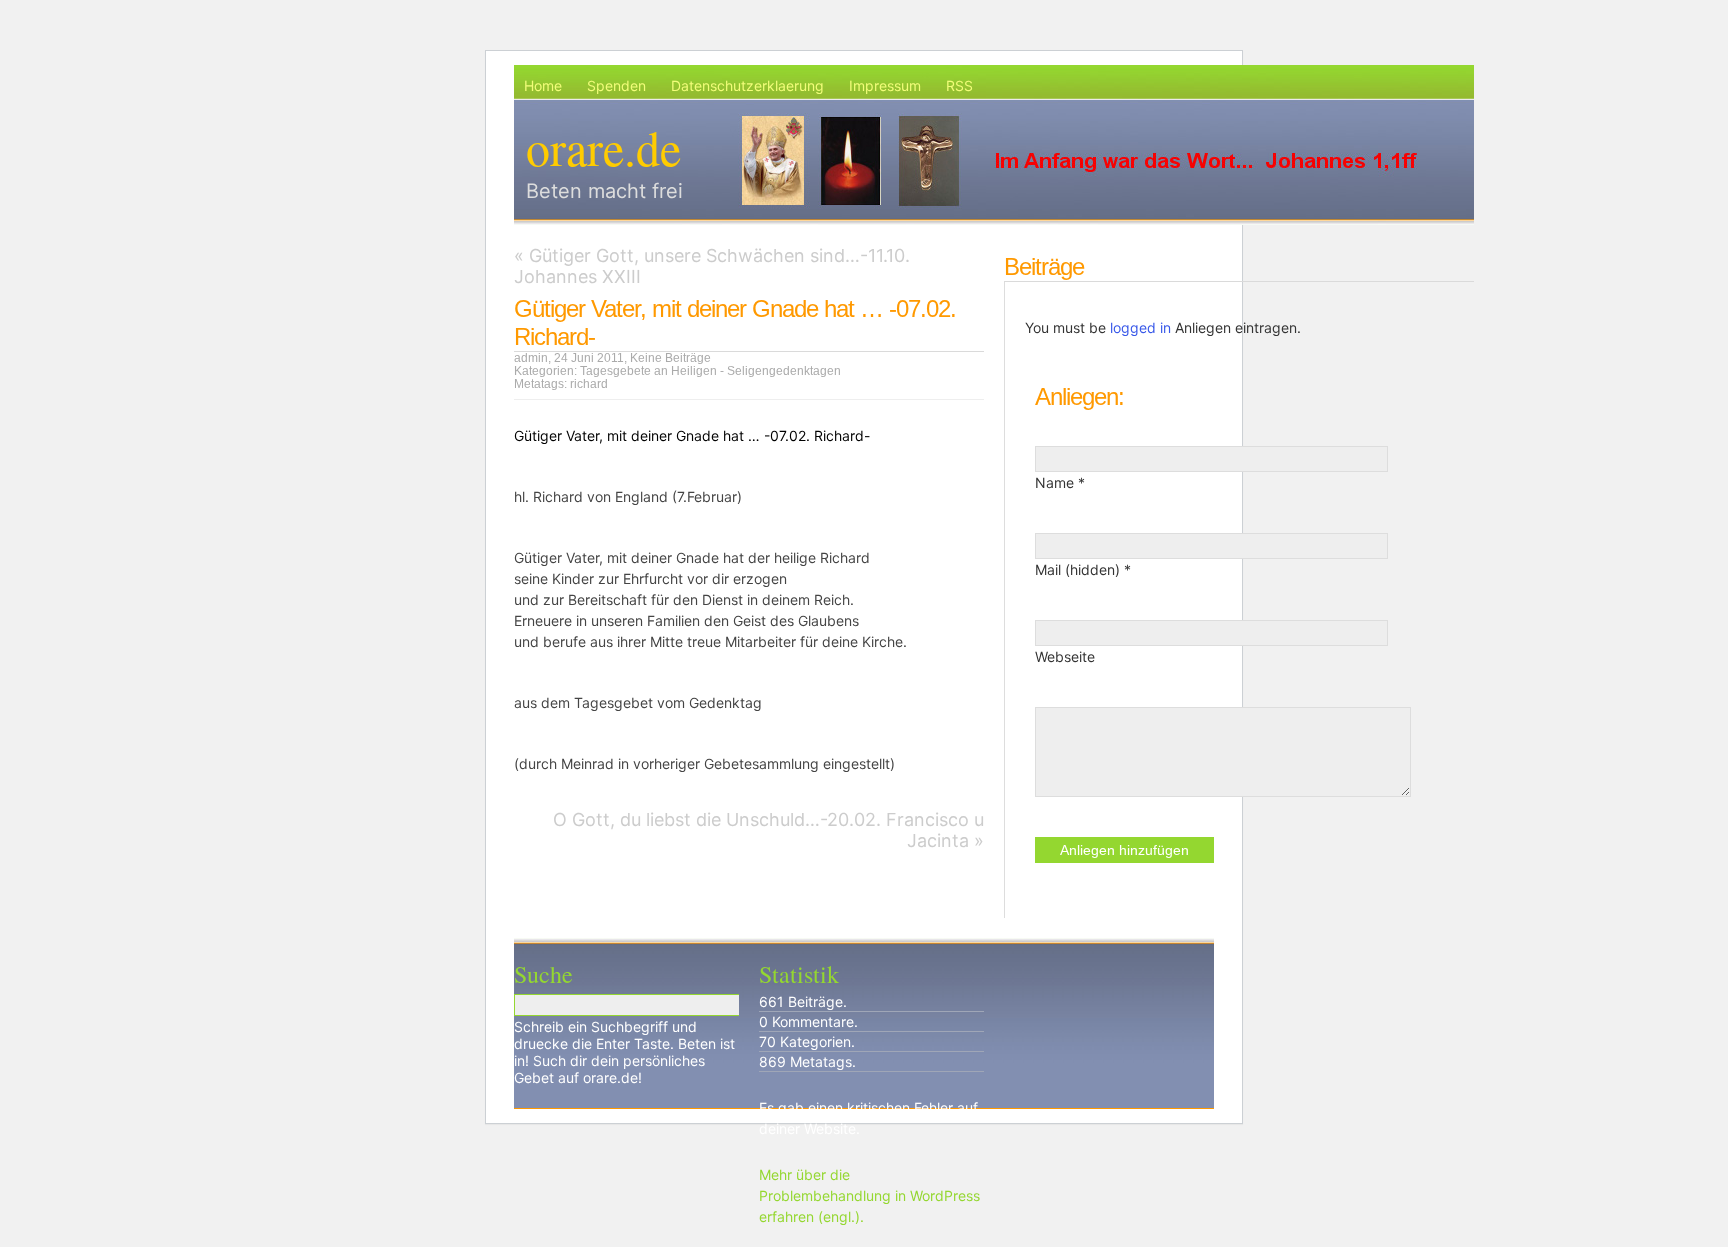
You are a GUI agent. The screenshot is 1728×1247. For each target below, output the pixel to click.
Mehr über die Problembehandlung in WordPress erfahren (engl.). (869, 1195)
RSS (959, 85)
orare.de (603, 147)
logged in (1140, 327)
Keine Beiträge (670, 358)
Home (543, 85)
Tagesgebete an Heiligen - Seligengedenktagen (710, 371)
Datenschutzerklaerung (747, 85)
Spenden (616, 85)
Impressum (885, 85)
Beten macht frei (604, 191)
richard (589, 384)
